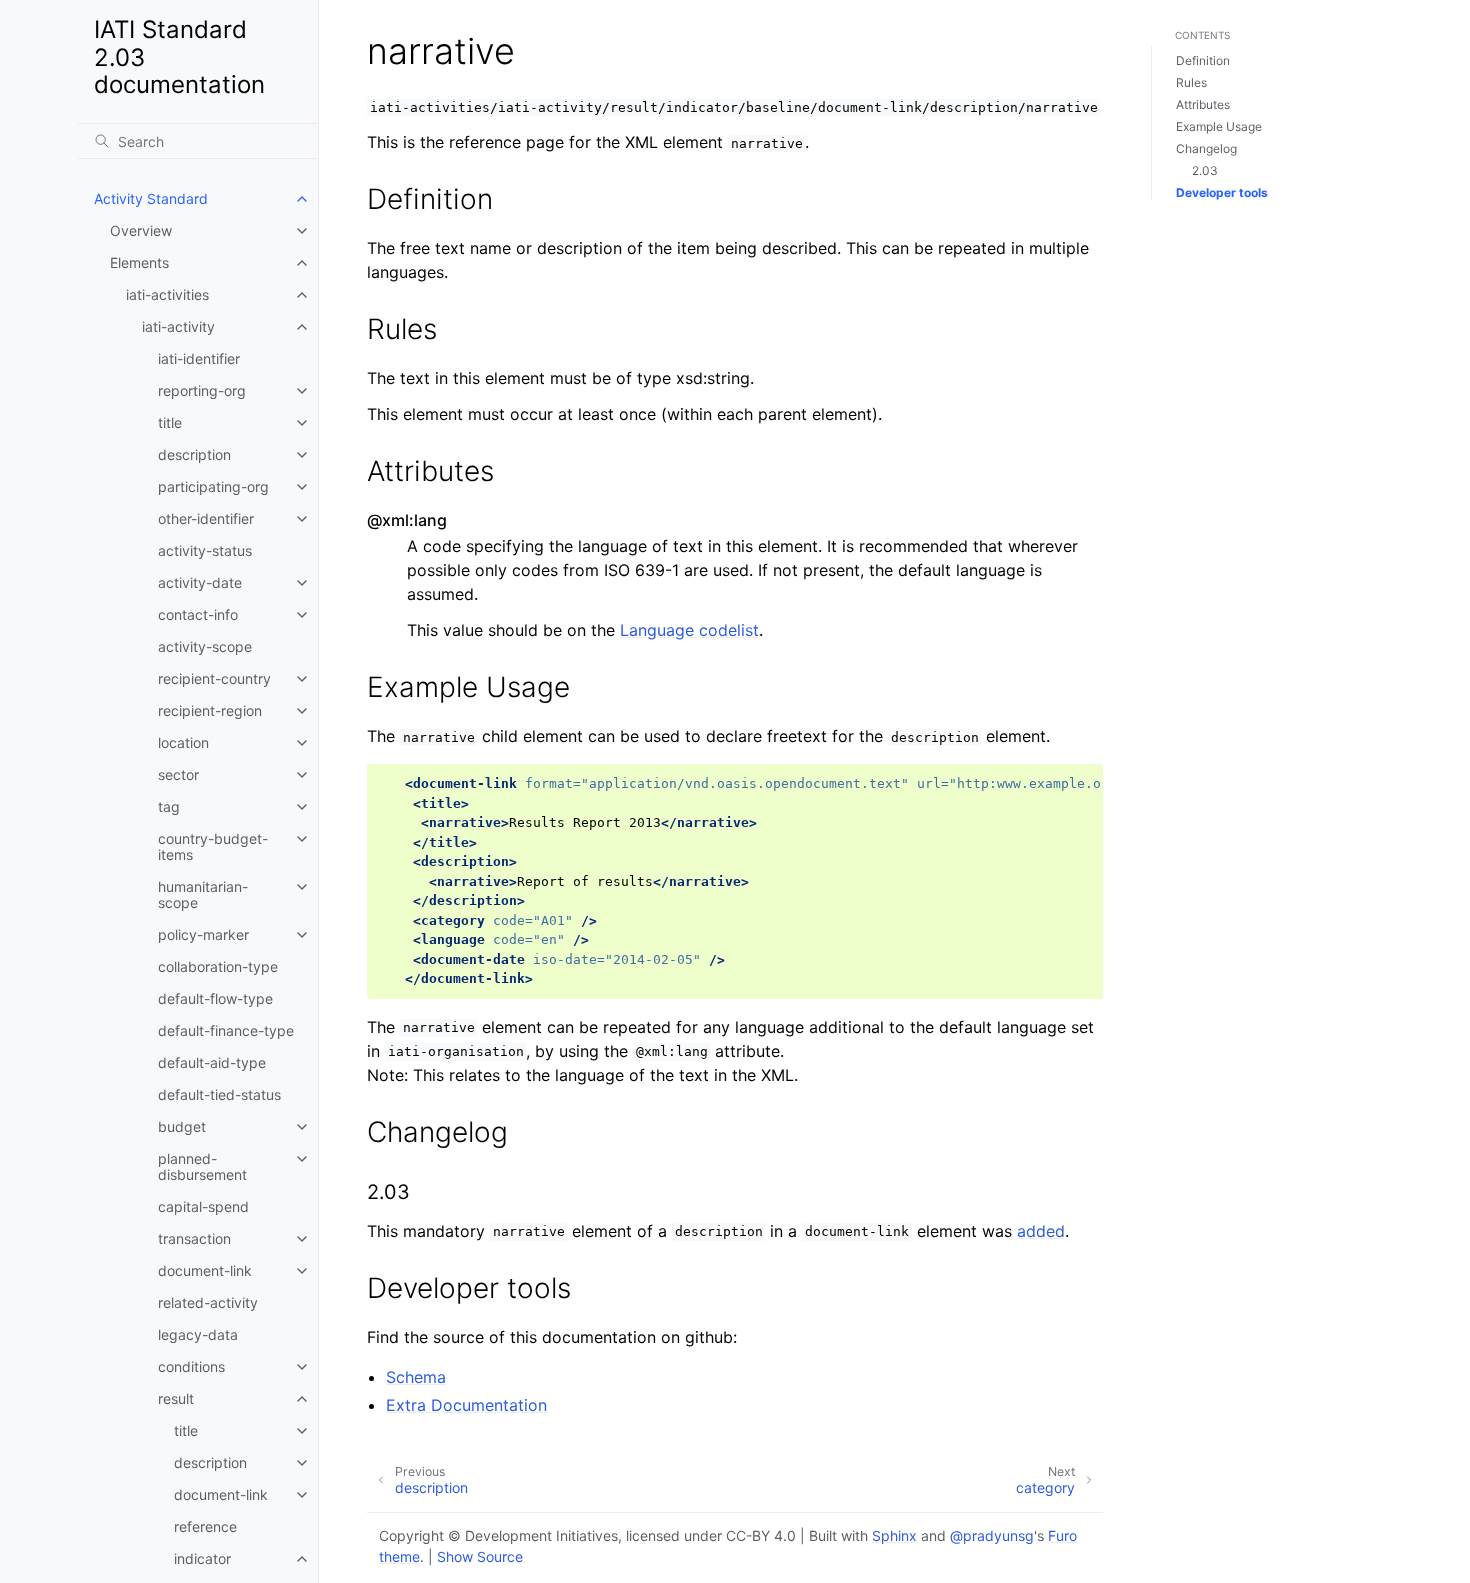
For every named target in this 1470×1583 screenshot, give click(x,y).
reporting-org (202, 390)
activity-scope (205, 646)
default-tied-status (219, 1094)
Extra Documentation (466, 1405)
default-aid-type (212, 1062)
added (1041, 1231)
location (183, 742)
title (170, 422)
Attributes (1203, 104)
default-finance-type (226, 1030)
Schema (416, 1377)
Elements (139, 262)
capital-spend (203, 1206)
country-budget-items (213, 846)
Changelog (1206, 148)
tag (169, 806)
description (194, 454)
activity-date (200, 582)
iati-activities (167, 294)
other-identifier (206, 518)
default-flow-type (215, 998)
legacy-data (198, 1334)
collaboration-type (218, 966)
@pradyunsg (992, 1535)
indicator (202, 1558)
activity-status (205, 550)
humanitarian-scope (203, 894)
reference (205, 1526)
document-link (205, 1270)
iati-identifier (199, 358)
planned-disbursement (202, 1166)
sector (178, 774)
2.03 (1205, 170)
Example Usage (1219, 126)
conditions (191, 1366)
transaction (194, 1238)
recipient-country (214, 678)
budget (182, 1126)
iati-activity (178, 326)
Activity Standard (151, 198)
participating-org (213, 486)
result (176, 1398)
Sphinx (894, 1535)
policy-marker (203, 934)
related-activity (208, 1302)
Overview (141, 230)
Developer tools (1222, 192)
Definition (1203, 60)
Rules (1191, 82)
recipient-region (210, 710)
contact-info (198, 614)
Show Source (480, 1556)
